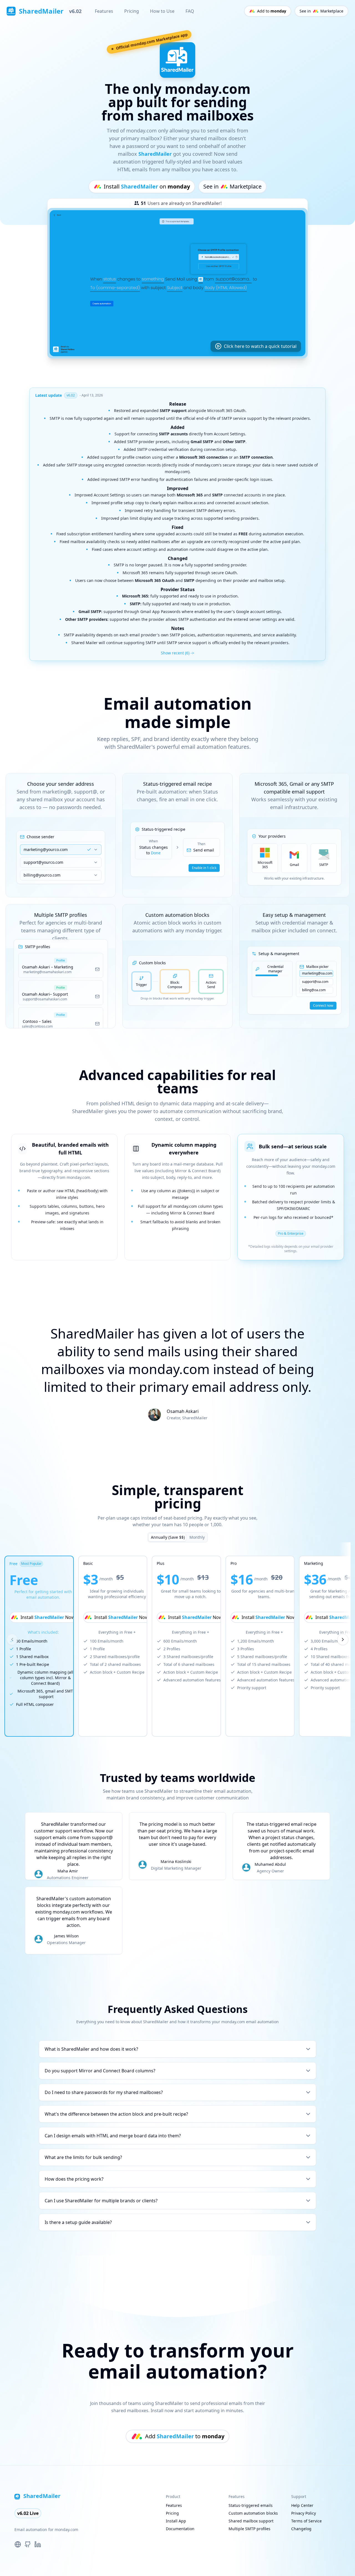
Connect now (323, 1005)
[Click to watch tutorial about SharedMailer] (177, 283)
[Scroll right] (343, 1639)
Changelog (301, 2529)
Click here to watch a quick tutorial (260, 346)
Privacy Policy (304, 2513)
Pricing (132, 11)
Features (104, 11)
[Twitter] (18, 2544)
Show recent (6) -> (177, 653)
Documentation (180, 2529)
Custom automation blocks (253, 2513)
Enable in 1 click (204, 868)
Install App (176, 2521)
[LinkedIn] (38, 2544)
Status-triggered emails (251, 2505)
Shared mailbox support (251, 2521)
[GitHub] (28, 2544)
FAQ (190, 11)
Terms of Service (306, 2521)
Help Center (302, 2505)
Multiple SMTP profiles (249, 2529)
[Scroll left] (12, 1639)
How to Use (162, 11)
